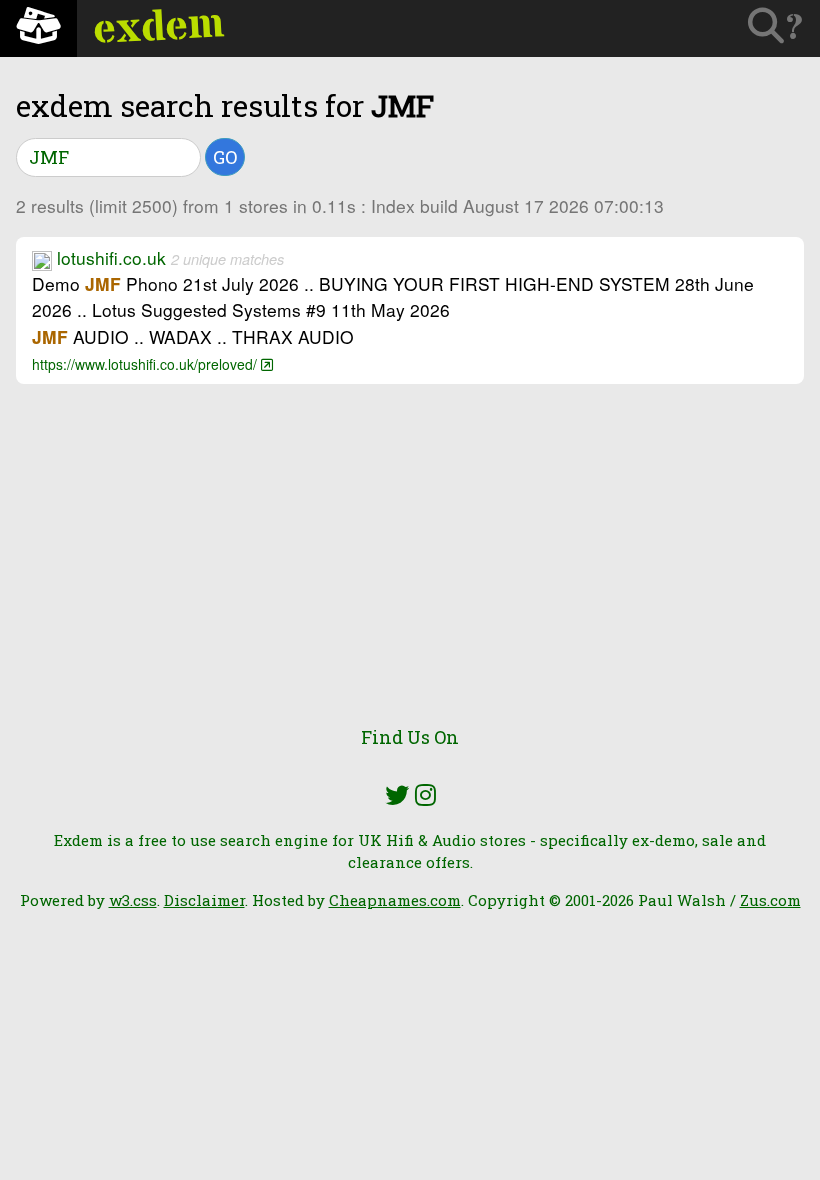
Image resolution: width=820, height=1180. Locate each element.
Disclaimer (204, 900)
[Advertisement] (410, 566)
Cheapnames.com (395, 900)
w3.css (133, 900)
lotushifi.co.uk (111, 257)
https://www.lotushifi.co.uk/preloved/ (146, 364)
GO (225, 157)
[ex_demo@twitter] (397, 795)
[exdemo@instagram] (425, 795)
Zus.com (770, 900)
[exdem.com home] (38, 28)
